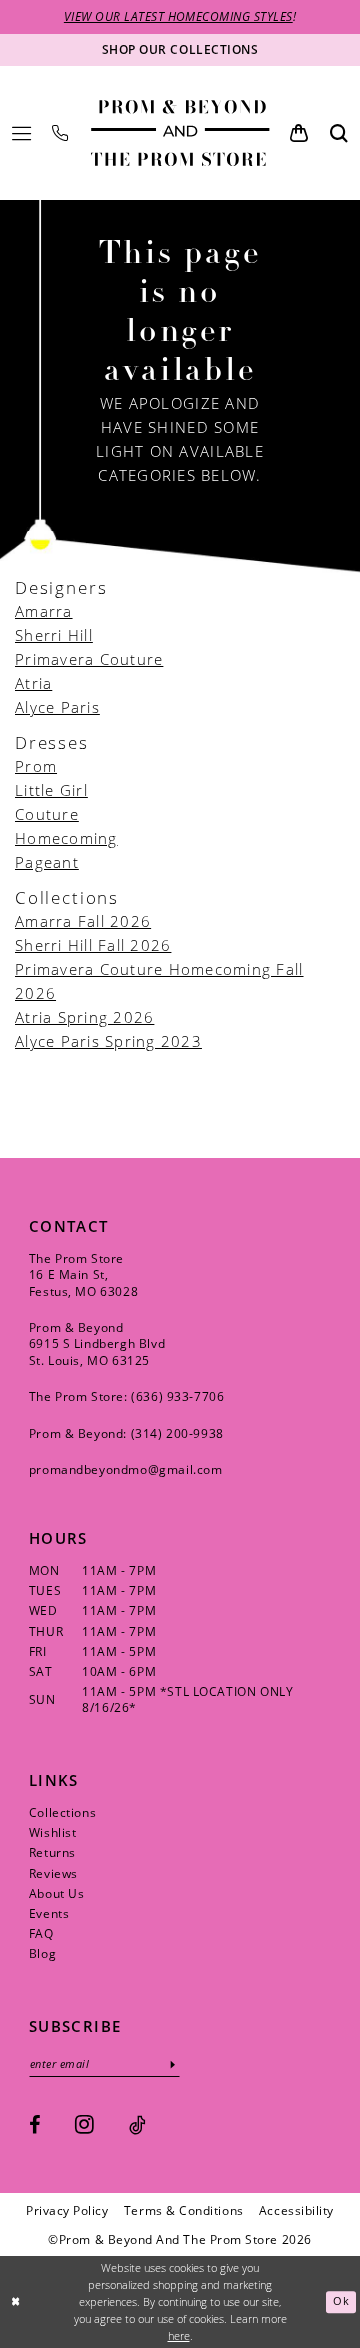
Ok (341, 2302)
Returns (52, 1852)
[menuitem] (21, 133)
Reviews (53, 1873)
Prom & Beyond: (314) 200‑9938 (126, 1433)
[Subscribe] (172, 2064)
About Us (57, 1893)
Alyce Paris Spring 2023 (108, 1041)
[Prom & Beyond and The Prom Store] (180, 133)
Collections (62, 1812)
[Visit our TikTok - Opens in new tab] (137, 2125)
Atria (33, 683)
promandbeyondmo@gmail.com (126, 1469)
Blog (42, 1953)
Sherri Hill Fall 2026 (93, 945)
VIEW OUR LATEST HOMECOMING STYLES (178, 16)
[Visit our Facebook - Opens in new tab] (35, 2125)
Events (49, 1913)
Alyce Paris (57, 707)
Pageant (47, 862)
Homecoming (66, 838)
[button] (21, 133)
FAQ (41, 1933)
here (179, 2336)
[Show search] (339, 132)
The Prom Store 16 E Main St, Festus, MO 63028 (83, 1274)
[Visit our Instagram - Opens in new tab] (84, 2124)
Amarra (44, 611)
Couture (47, 814)
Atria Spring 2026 (84, 1017)
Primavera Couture (89, 659)
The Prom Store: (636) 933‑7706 (127, 1396)
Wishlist (53, 1832)
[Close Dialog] (16, 2302)
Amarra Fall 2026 (83, 921)
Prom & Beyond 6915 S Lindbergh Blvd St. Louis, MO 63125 (97, 1343)
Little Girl (51, 790)
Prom (36, 766)
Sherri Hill (54, 635)
